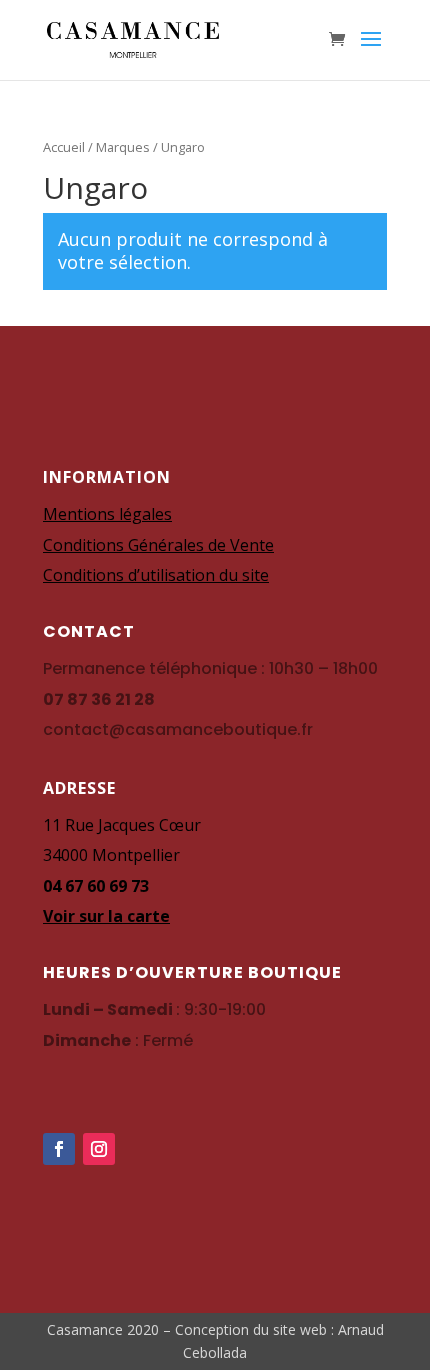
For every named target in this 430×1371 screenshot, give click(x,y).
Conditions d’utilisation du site (156, 575)
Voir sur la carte (106, 916)
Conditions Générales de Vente (158, 545)
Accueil (64, 147)
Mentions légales (107, 514)
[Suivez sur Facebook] (59, 1149)
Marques (123, 147)
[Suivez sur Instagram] (99, 1149)
